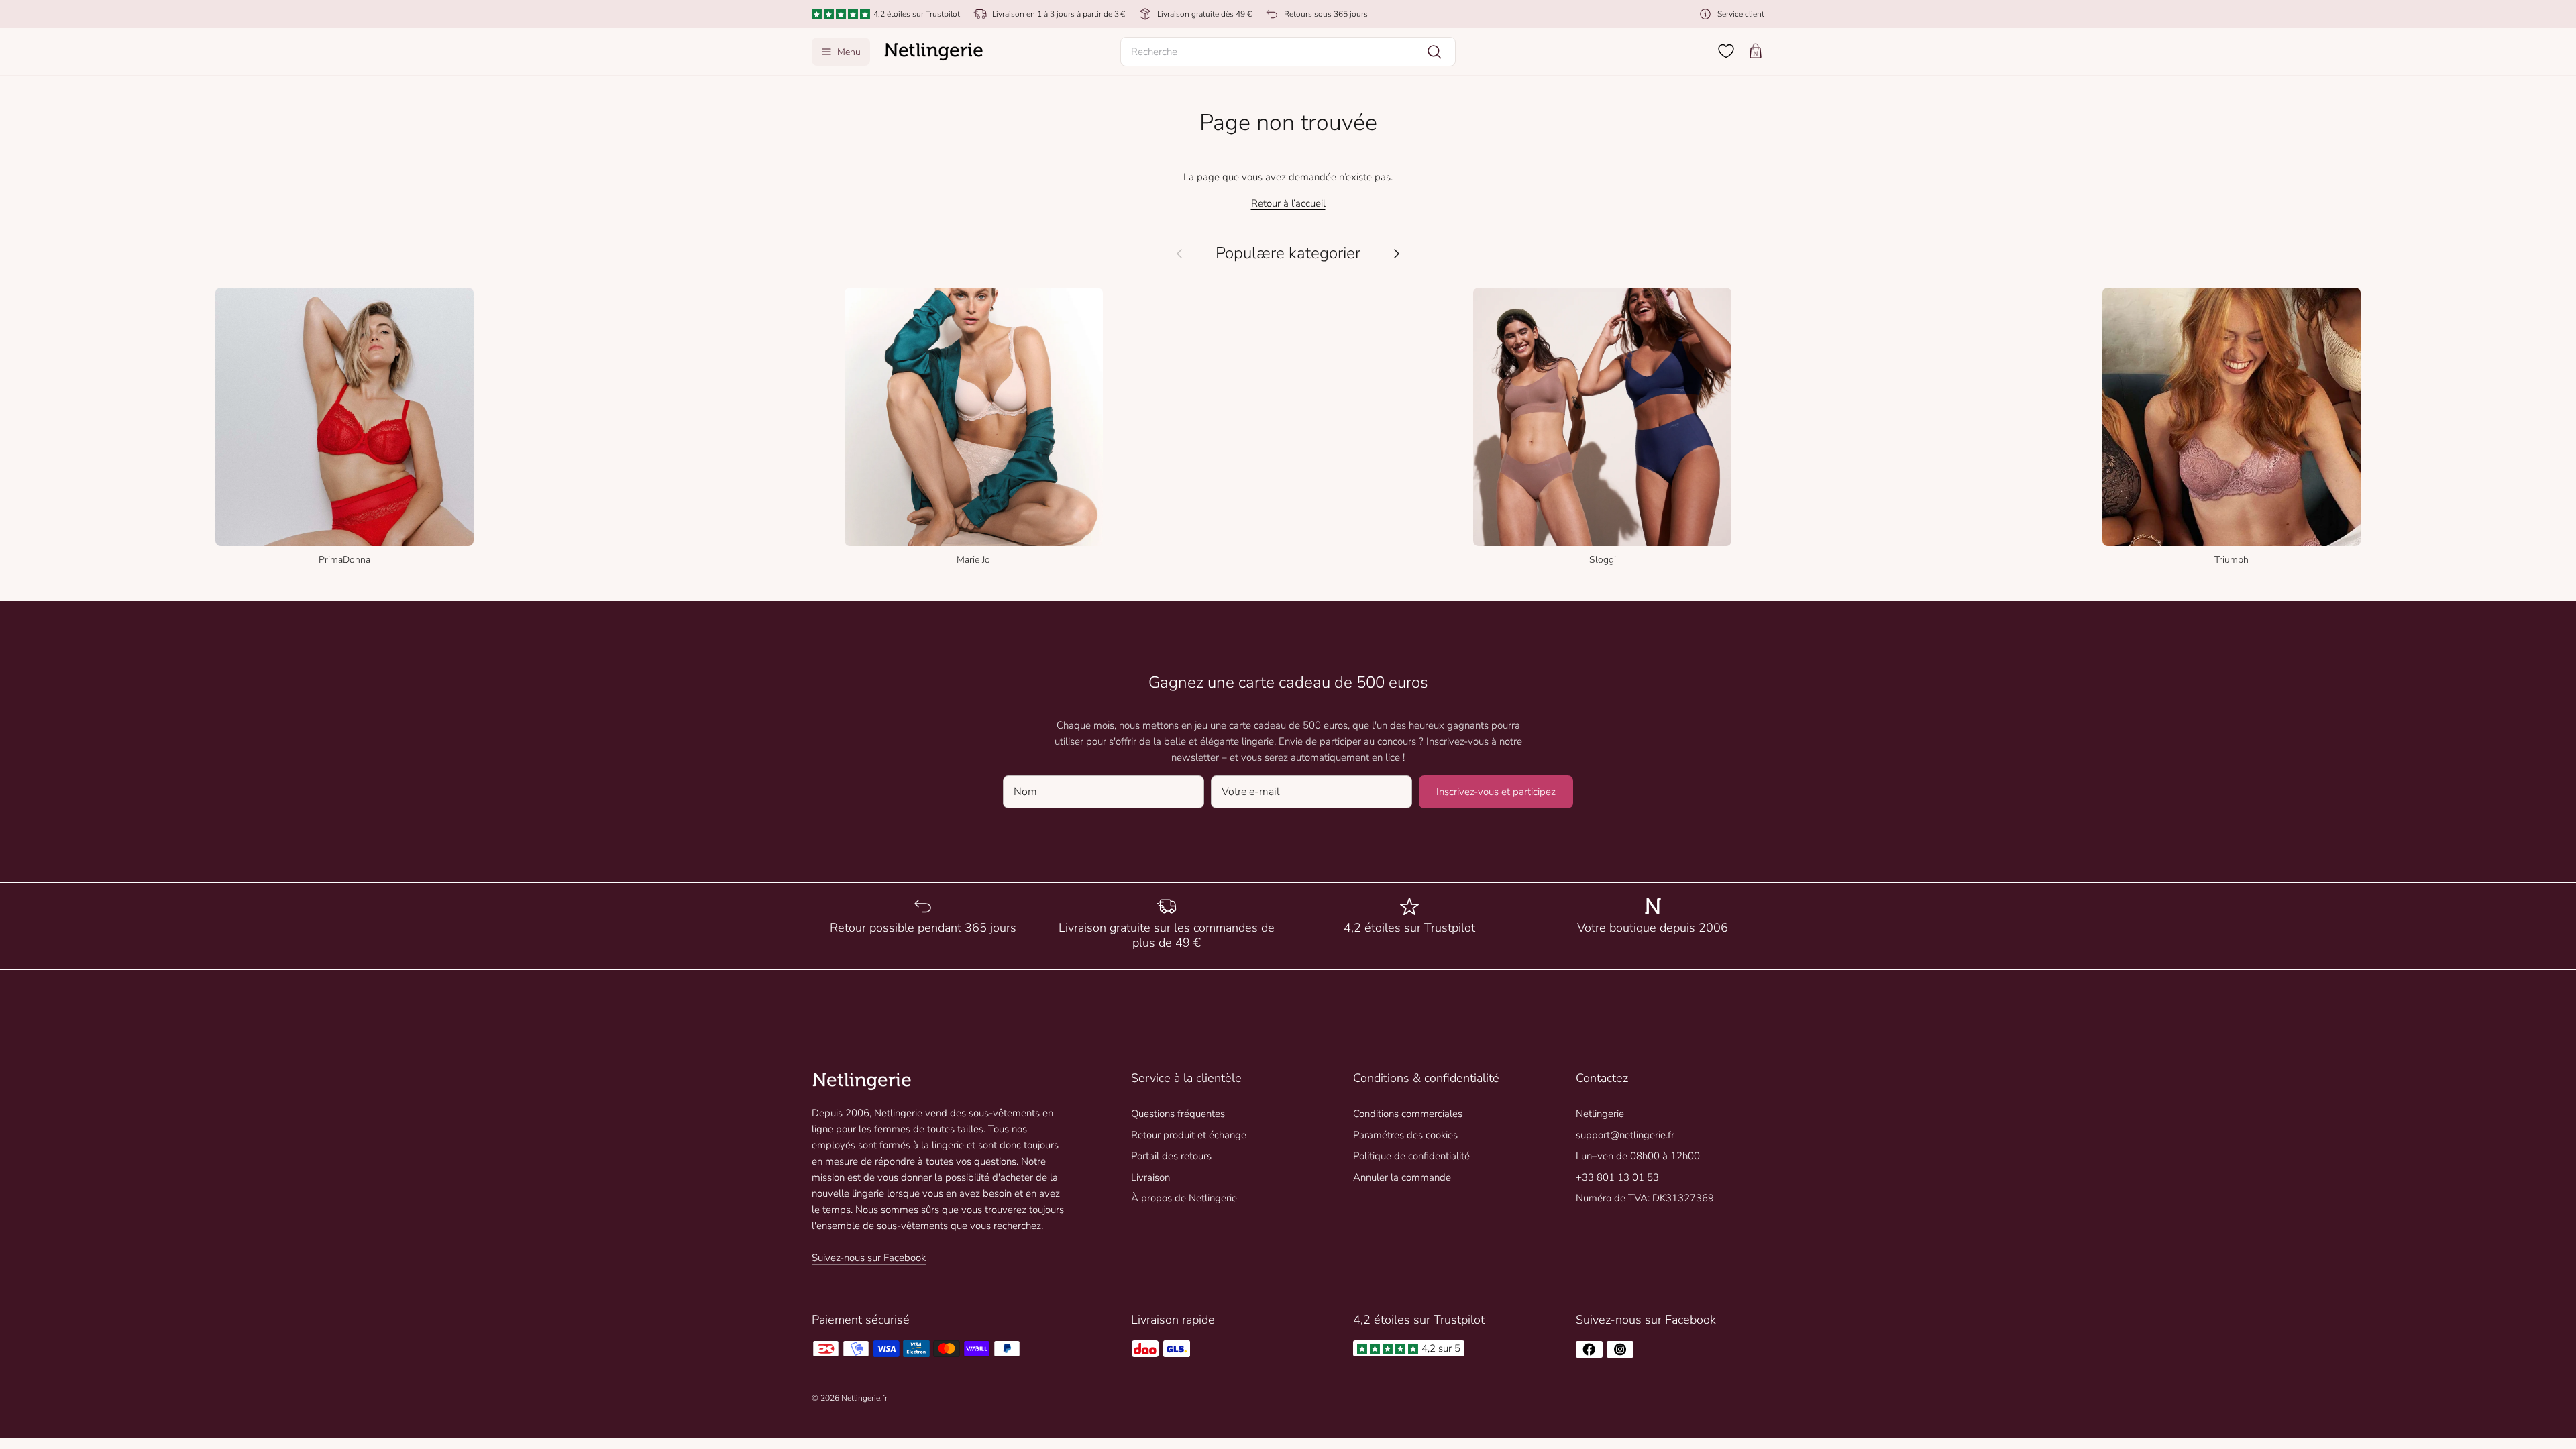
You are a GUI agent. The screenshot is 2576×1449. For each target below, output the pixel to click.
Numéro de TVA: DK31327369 (1645, 1198)
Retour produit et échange (1189, 1135)
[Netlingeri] (934, 52)
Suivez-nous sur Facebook (869, 1258)
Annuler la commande (1402, 1177)
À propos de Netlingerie (1184, 1198)
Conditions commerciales (1408, 1114)
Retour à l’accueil (1288, 203)
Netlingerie (1600, 1114)
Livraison (1150, 1177)
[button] (1288, 52)
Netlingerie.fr (864, 1398)
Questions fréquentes (1178, 1114)
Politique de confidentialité (1411, 1156)
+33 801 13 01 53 (1617, 1177)
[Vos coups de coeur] (1726, 51)
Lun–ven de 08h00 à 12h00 (1638, 1156)
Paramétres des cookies (1405, 1135)
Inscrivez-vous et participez (1496, 792)
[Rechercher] (1434, 52)
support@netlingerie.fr (1625, 1135)
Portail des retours (1171, 1156)
